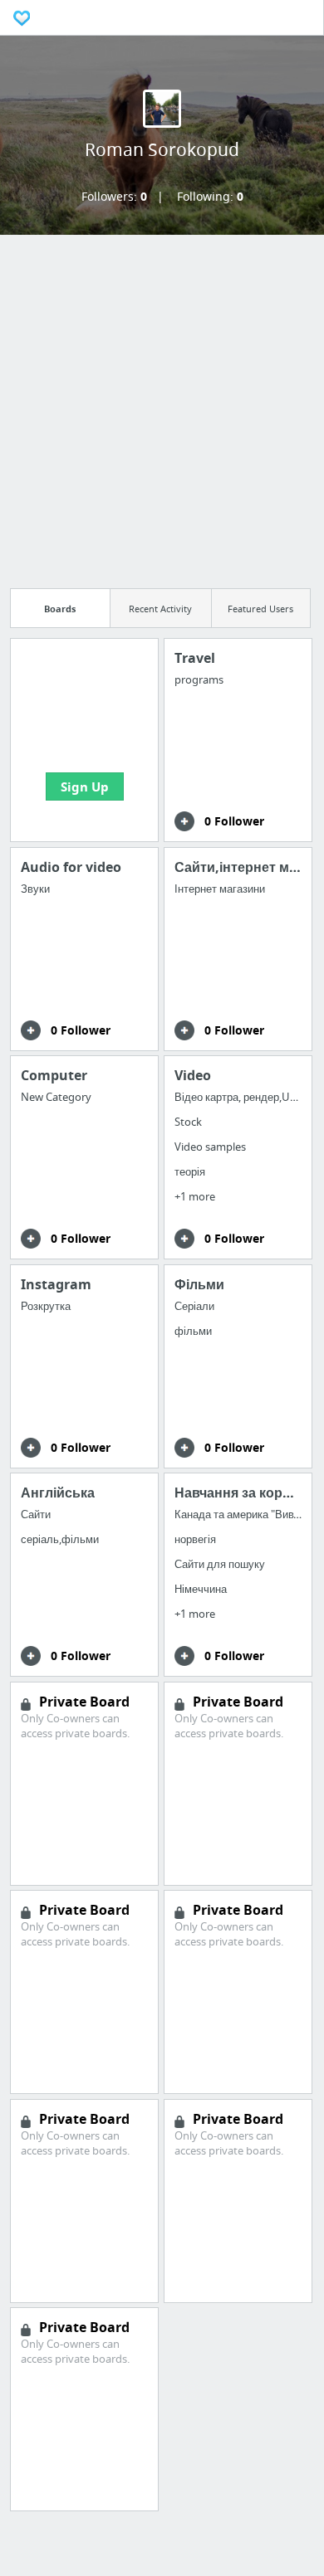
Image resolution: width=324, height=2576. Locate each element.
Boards (60, 609)
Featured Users (260, 609)
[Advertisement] (162, 407)
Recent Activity (160, 609)
